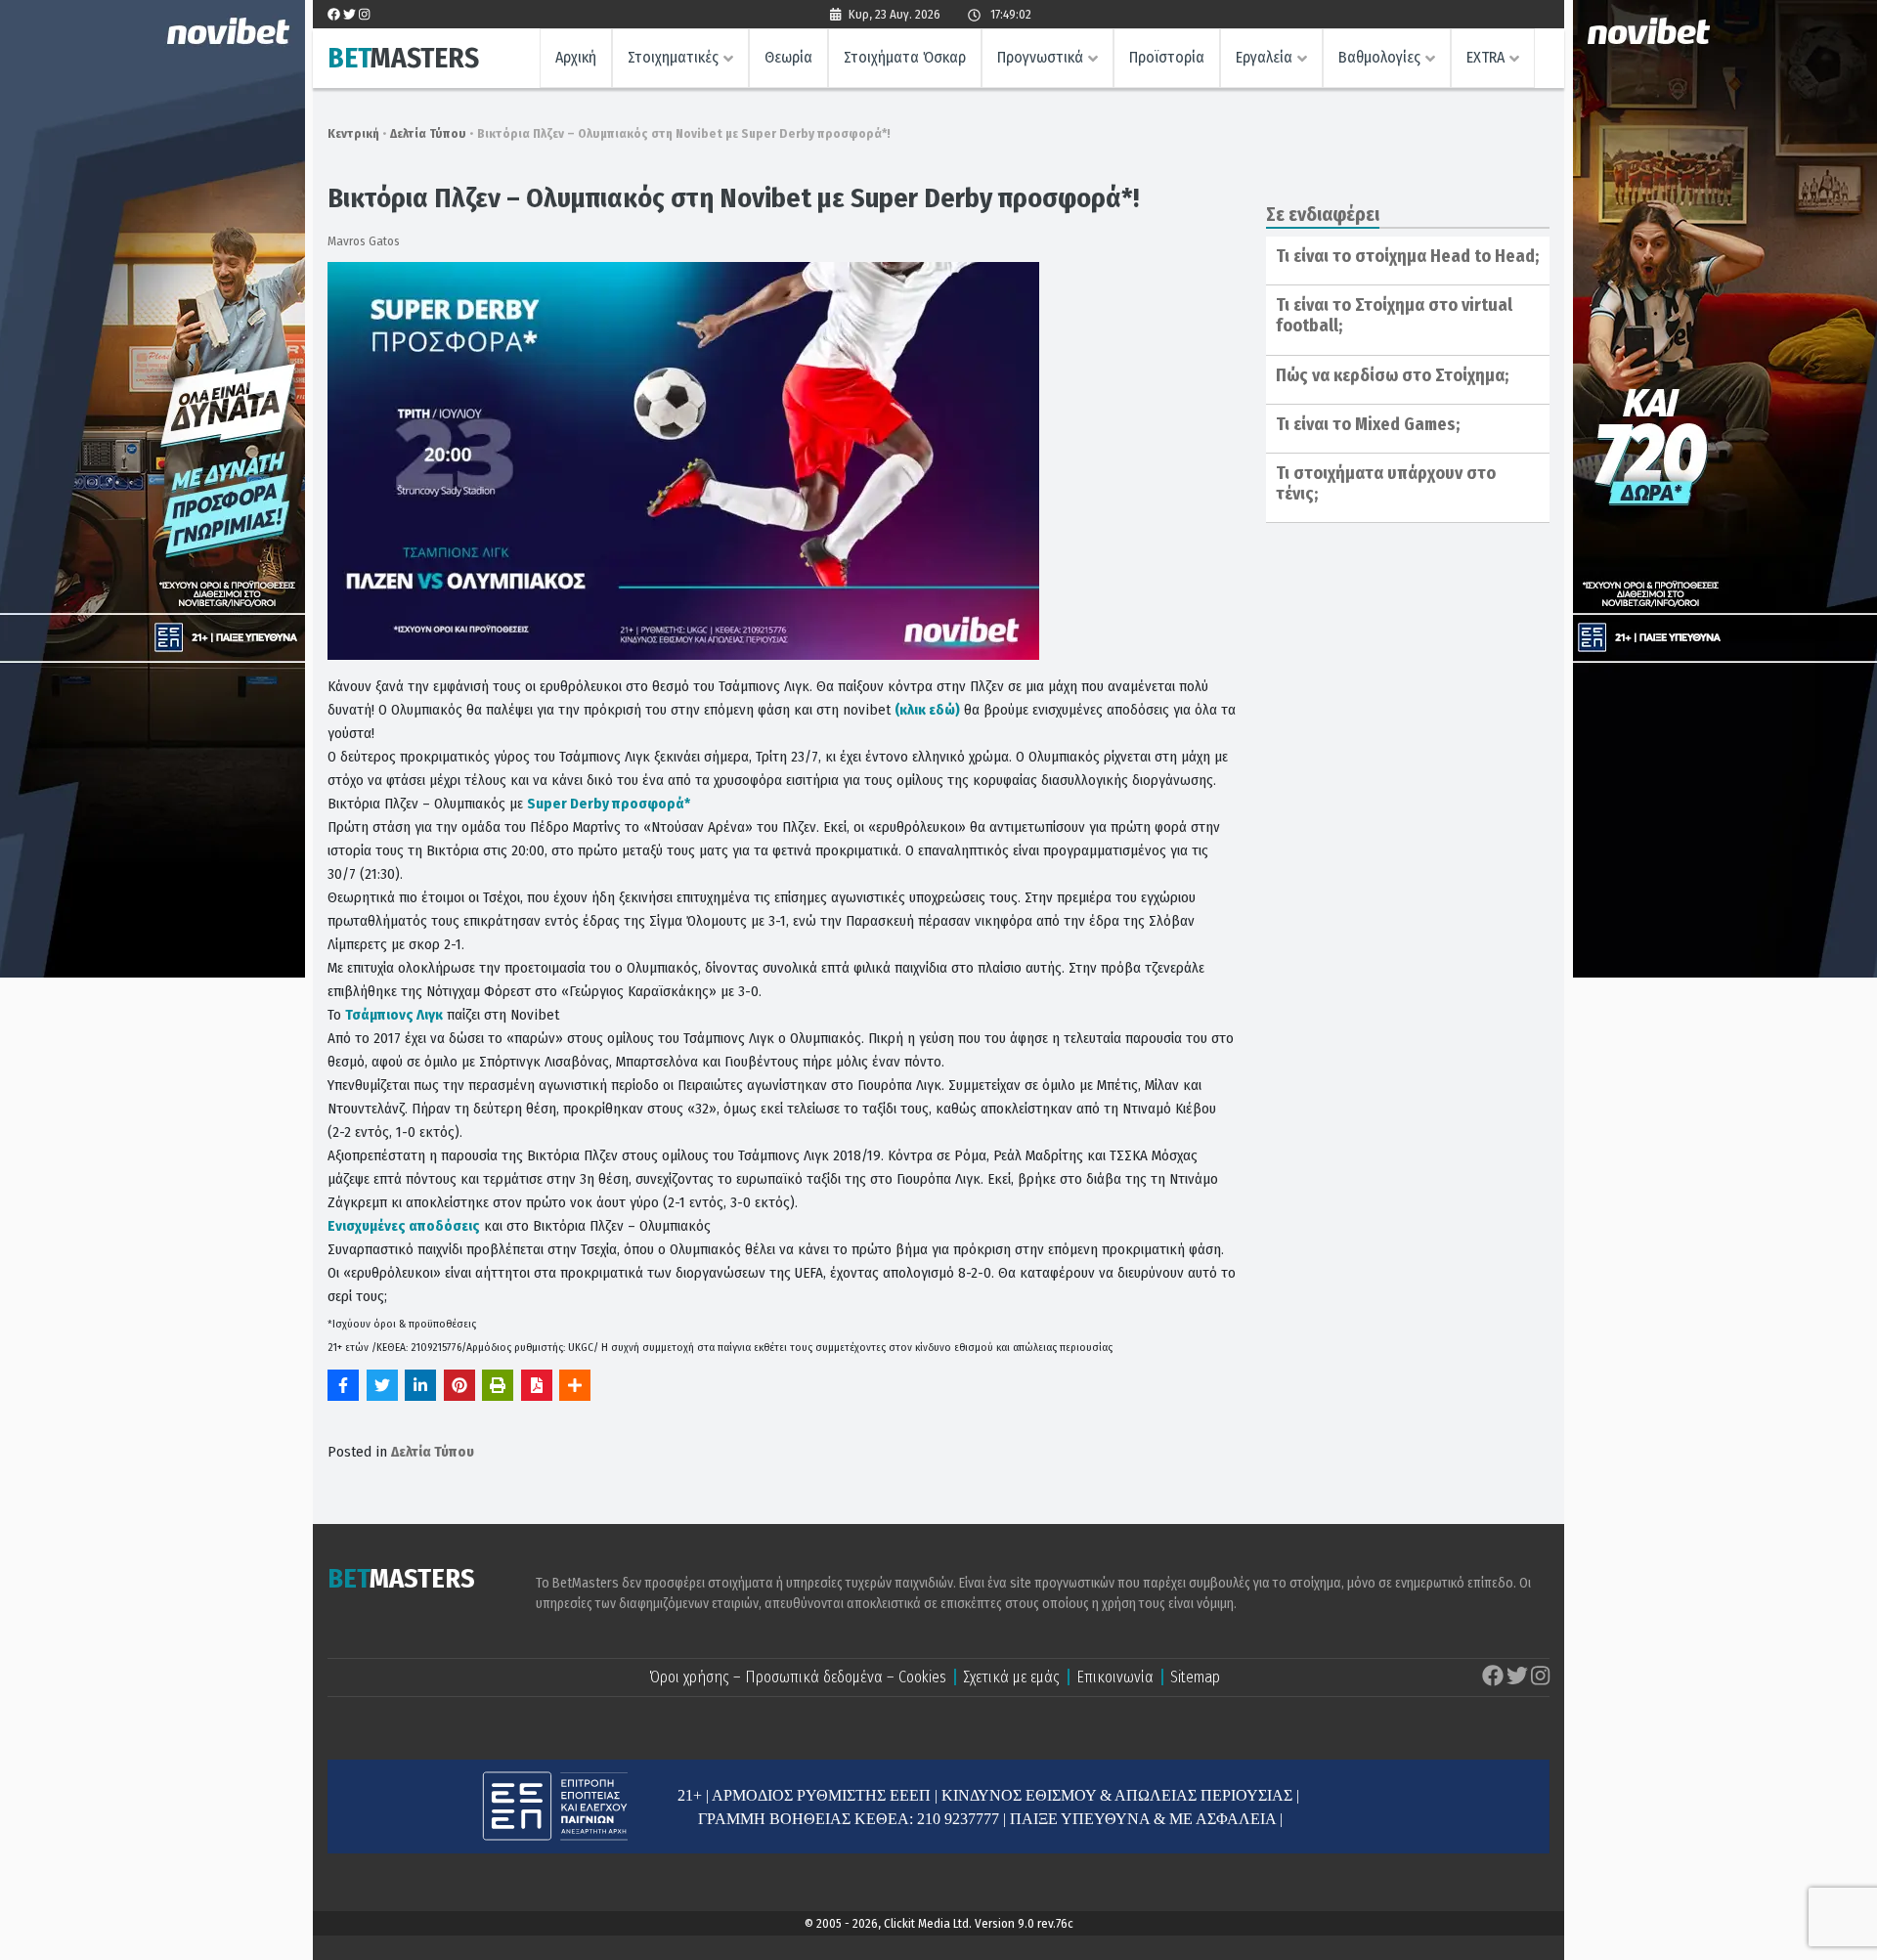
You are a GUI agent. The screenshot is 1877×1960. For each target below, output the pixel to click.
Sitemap (1195, 1677)
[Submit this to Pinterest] (459, 1385)
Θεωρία (788, 57)
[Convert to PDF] (537, 1385)
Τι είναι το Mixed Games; (1368, 424)
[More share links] (575, 1385)
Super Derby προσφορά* (609, 804)
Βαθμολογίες (1379, 57)
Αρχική (576, 57)
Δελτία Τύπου (428, 133)
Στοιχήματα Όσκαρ (905, 57)
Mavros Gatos (364, 241)
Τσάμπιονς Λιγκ (394, 1015)
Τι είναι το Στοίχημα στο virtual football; (1394, 316)
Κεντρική (353, 133)
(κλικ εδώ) (927, 710)
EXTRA (1485, 57)
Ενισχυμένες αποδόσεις (404, 1226)
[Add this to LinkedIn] (420, 1385)
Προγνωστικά (1040, 57)
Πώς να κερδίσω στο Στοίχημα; (1392, 375)
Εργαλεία (1264, 57)
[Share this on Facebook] (343, 1385)
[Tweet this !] (382, 1385)
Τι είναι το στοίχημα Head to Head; (1407, 256)
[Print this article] (498, 1385)
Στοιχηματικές (673, 57)
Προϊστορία (1167, 57)
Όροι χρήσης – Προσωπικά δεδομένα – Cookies (798, 1677)
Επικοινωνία (1115, 1677)
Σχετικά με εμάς (1011, 1677)
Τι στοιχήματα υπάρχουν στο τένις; (1386, 484)
